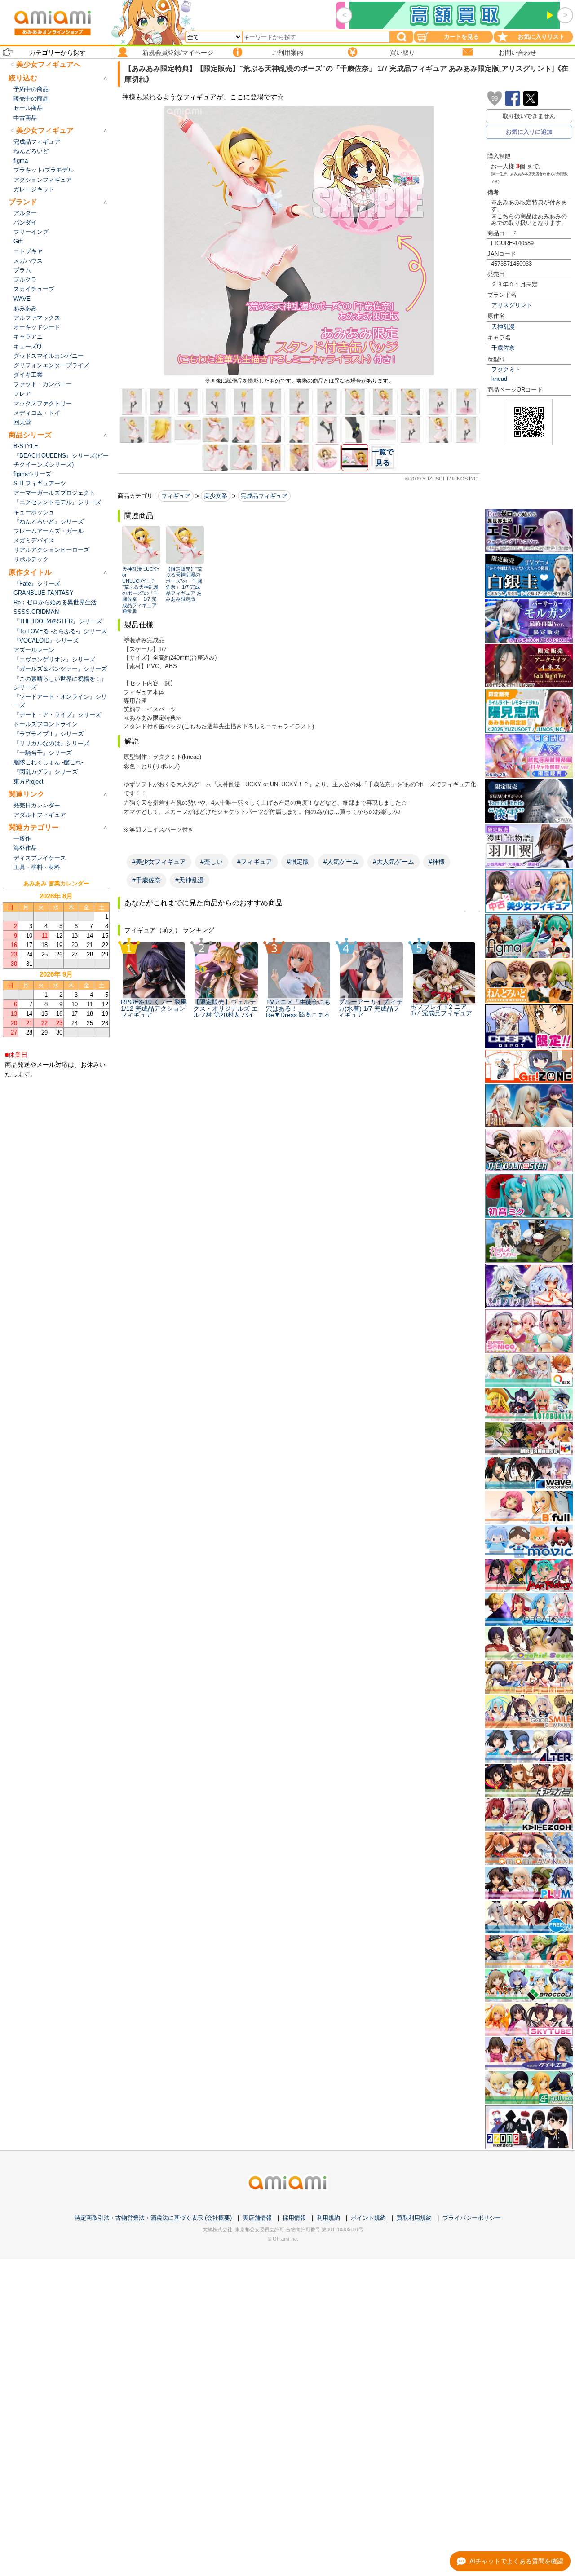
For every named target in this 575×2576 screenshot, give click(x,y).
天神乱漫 (503, 327)
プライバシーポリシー (472, 2218)
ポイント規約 (368, 2218)
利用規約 (328, 2218)
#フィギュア (255, 862)
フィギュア (176, 496)
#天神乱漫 (190, 880)
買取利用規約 (414, 2218)
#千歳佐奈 (146, 880)
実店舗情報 (257, 2218)
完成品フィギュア (264, 496)
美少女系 (216, 496)
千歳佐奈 (503, 348)
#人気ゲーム (341, 862)
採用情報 (294, 2218)
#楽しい (212, 862)
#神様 (437, 862)
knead (499, 379)
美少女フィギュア (45, 130)
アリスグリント (512, 305)
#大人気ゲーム (394, 862)
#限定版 (298, 862)
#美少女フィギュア (159, 862)
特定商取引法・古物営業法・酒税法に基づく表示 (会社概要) (153, 2218)
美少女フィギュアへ (49, 64)
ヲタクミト (506, 369)
